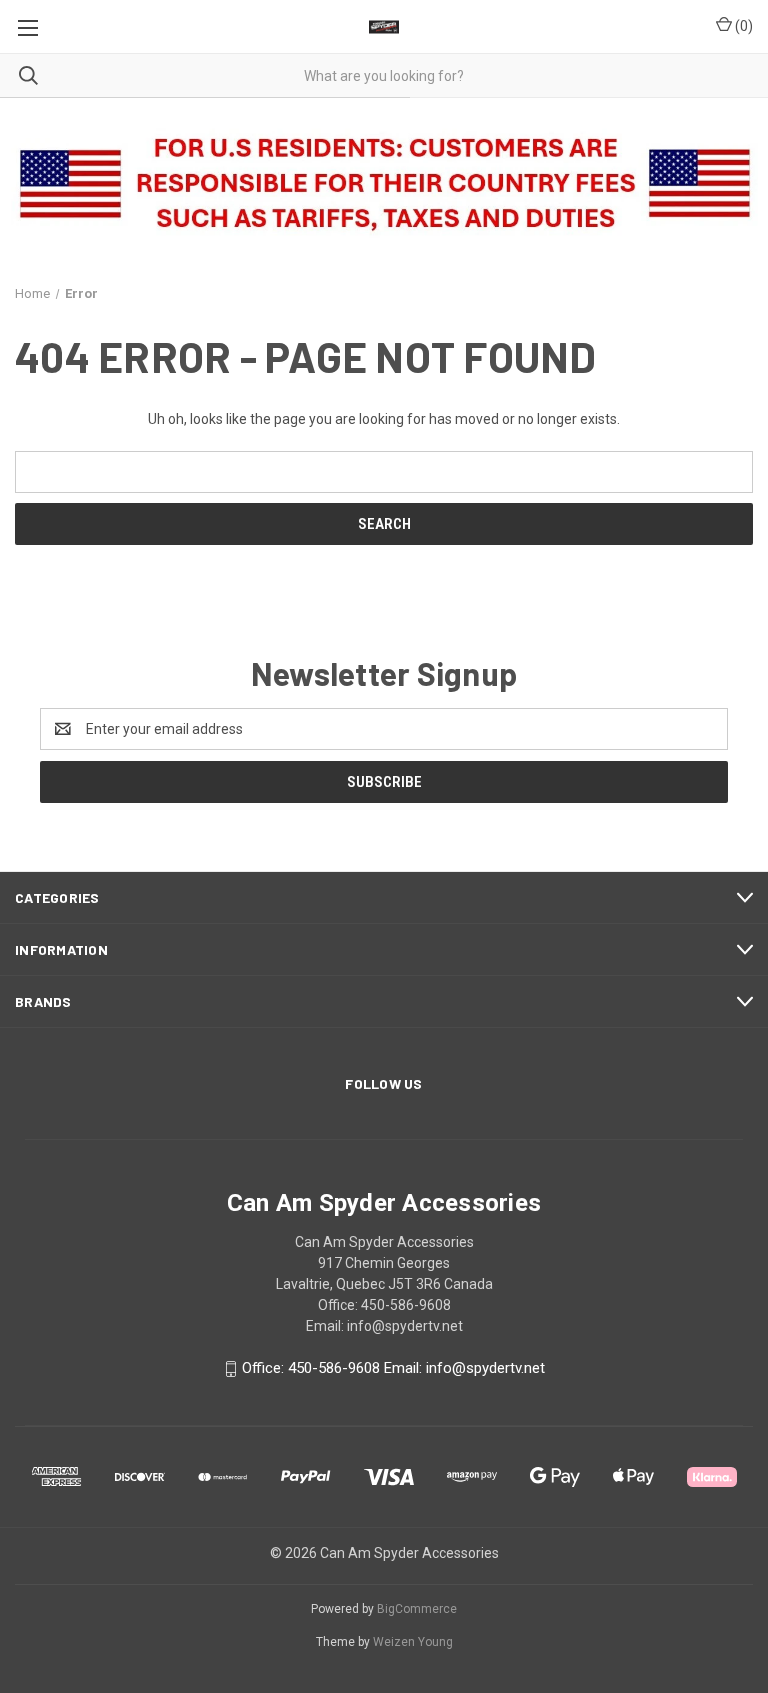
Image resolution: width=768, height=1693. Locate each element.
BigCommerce (417, 1609)
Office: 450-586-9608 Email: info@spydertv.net (393, 1368)
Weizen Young (413, 1642)
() (742, 26)
